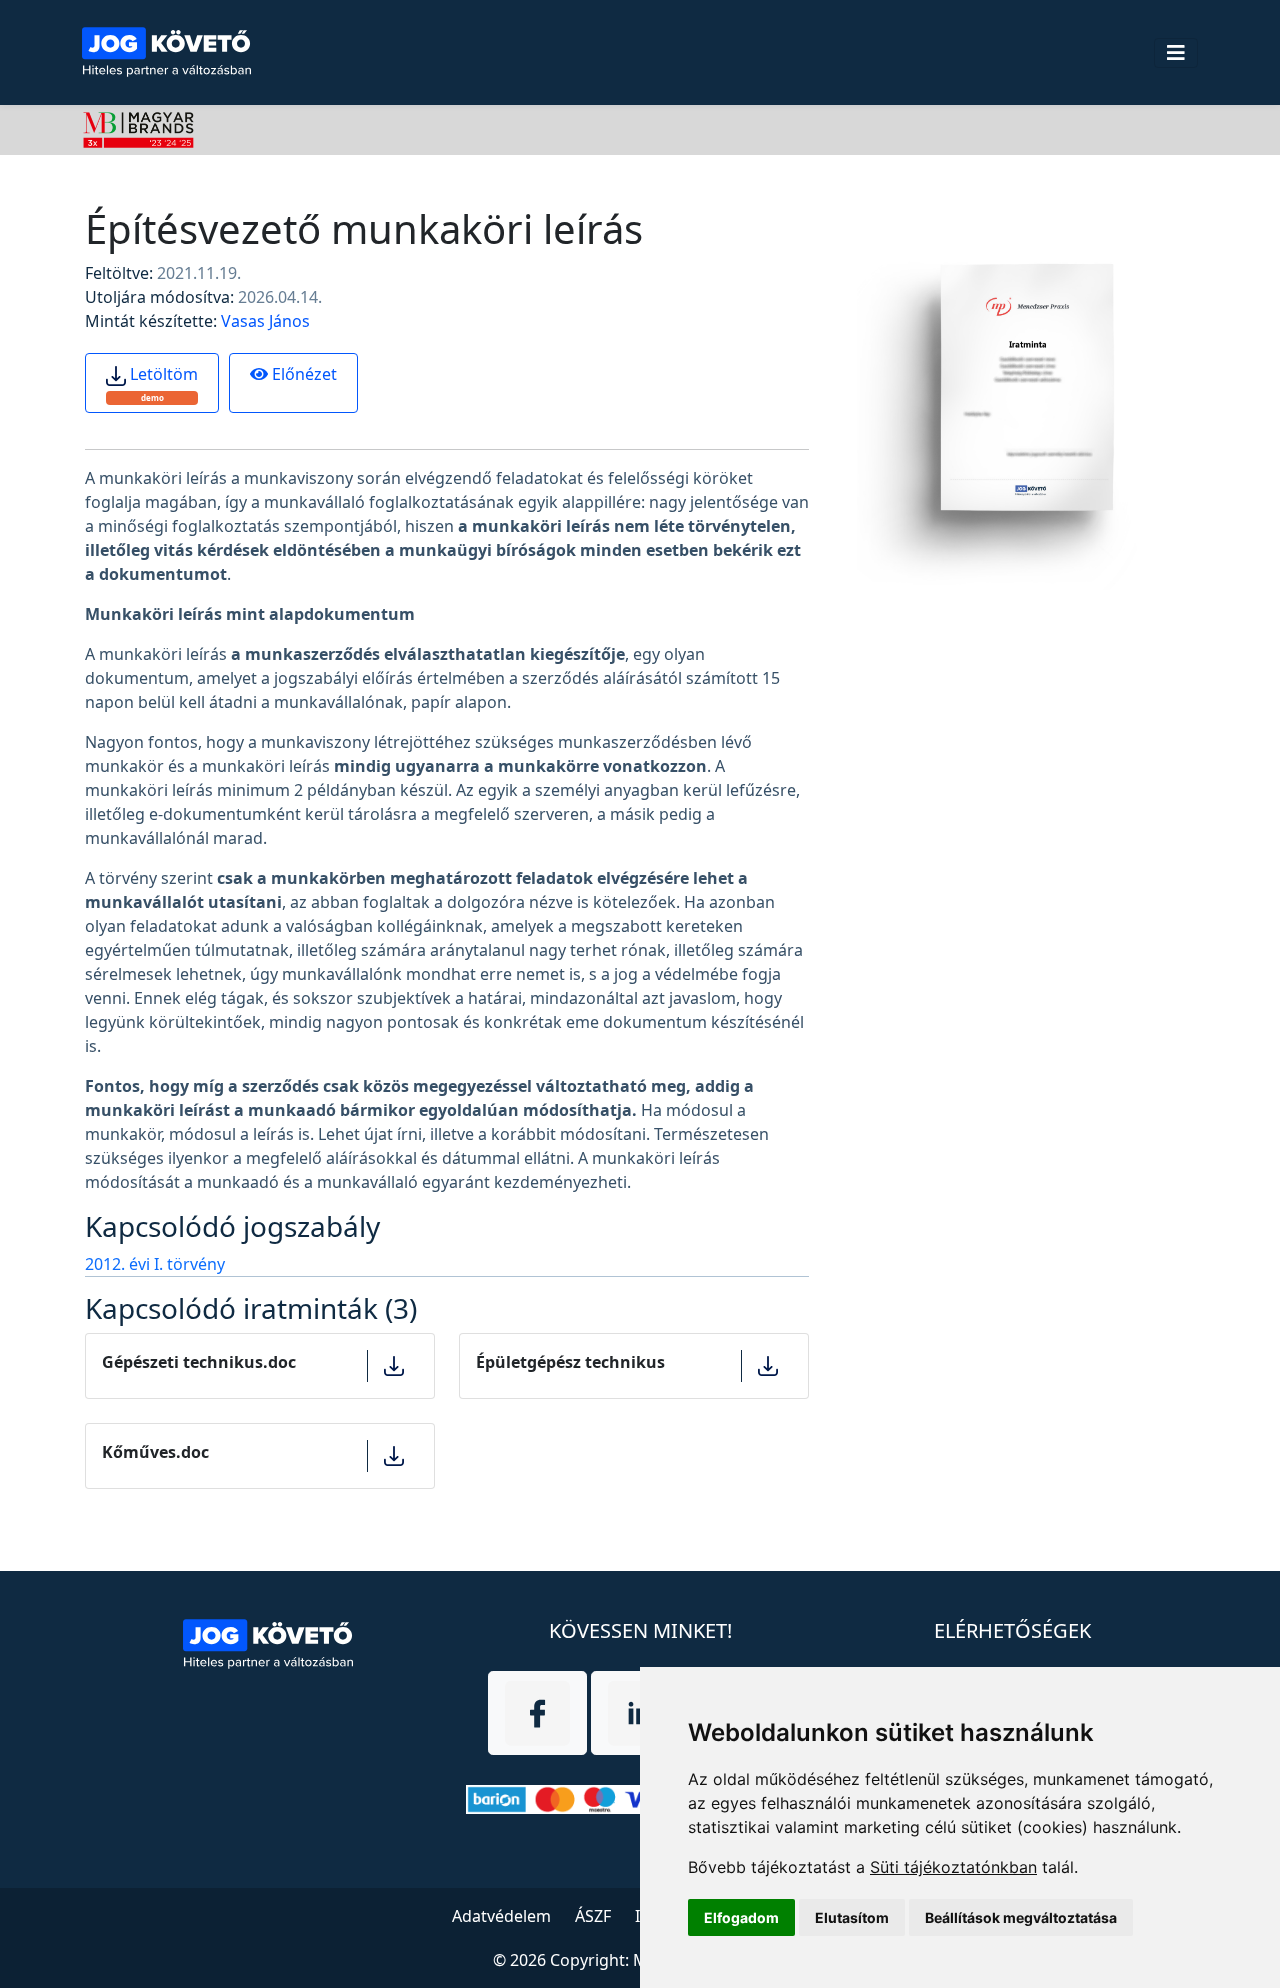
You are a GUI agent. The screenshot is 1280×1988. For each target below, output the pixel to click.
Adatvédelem (501, 1916)
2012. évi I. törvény (155, 1264)
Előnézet (302, 374)
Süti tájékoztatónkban (953, 1867)
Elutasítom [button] (852, 1917)
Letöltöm (162, 383)
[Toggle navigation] (1176, 53)
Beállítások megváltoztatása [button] (1021, 1917)
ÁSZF (593, 1916)
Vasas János (265, 321)
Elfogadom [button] (741, 1917)
